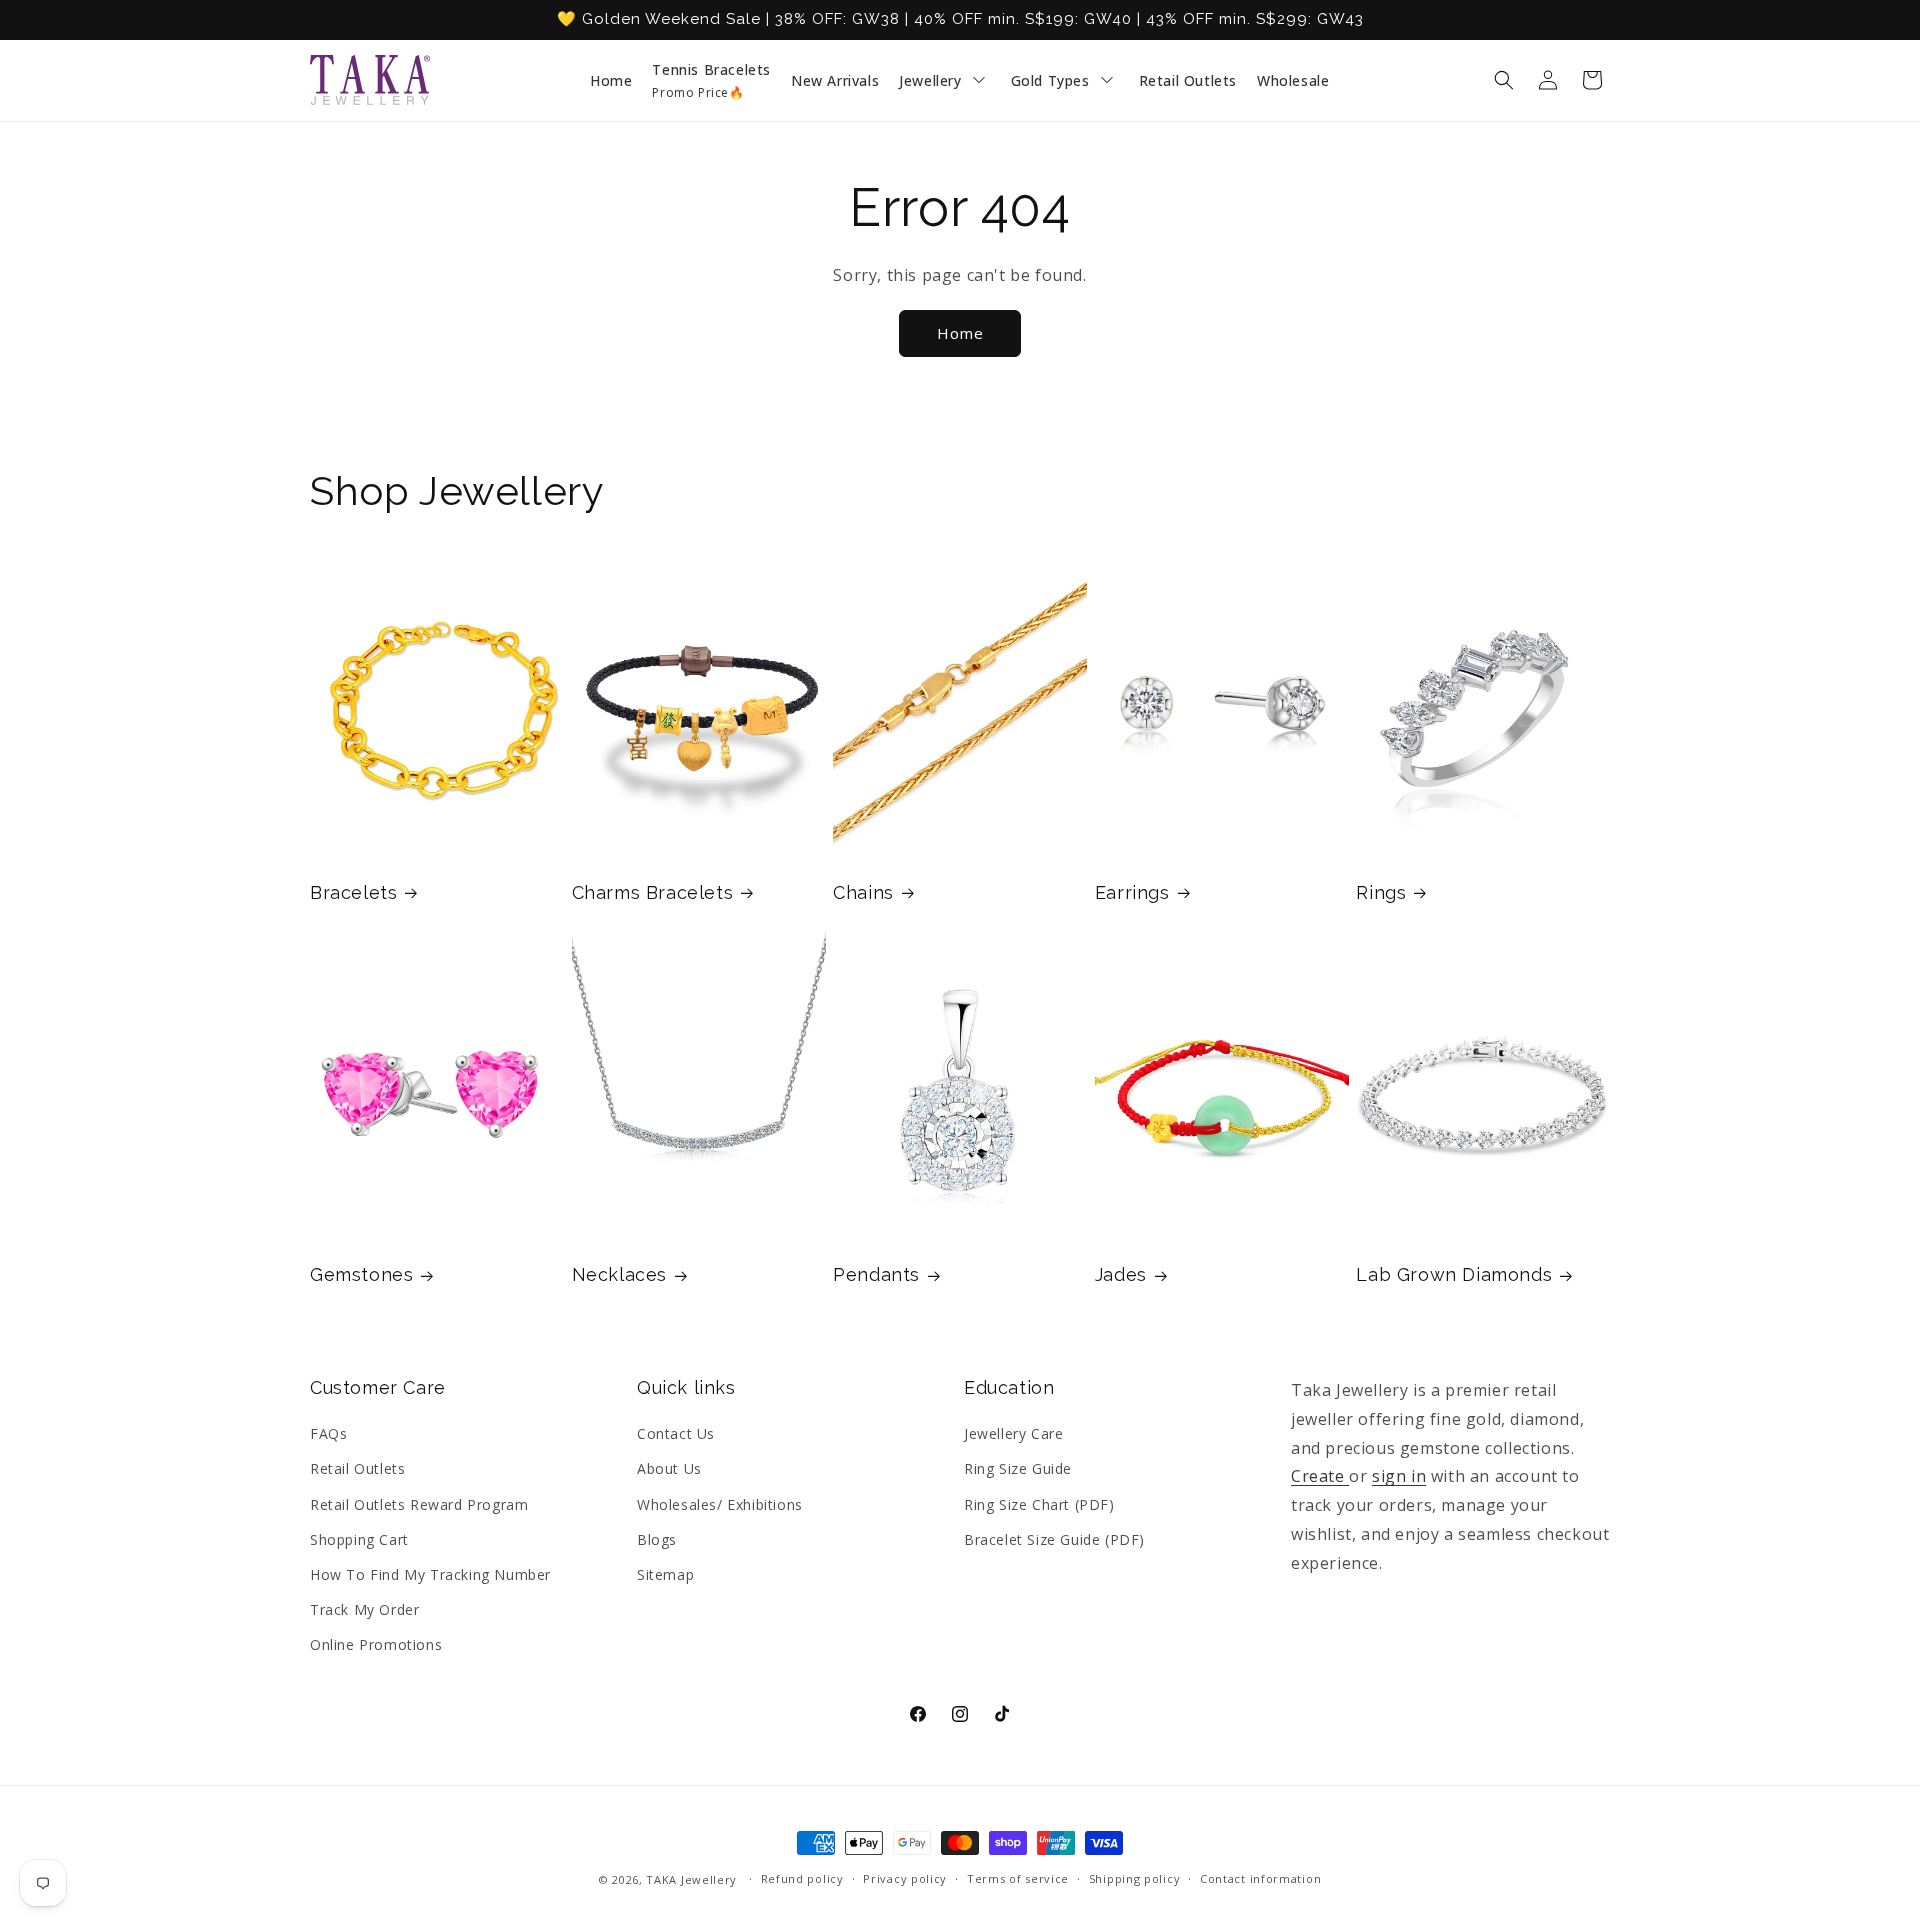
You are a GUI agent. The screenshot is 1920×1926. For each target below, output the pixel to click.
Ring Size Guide (1018, 1468)
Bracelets (353, 892)
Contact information (1260, 1878)
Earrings (1132, 892)
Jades (1121, 1274)
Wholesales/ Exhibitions (720, 1504)
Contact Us (676, 1433)
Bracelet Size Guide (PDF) (1054, 1539)
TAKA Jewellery (691, 1879)
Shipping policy (1135, 1878)
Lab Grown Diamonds (1454, 1274)
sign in (1399, 1476)
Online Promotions (376, 1644)
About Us (669, 1468)
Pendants (876, 1274)
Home (960, 333)
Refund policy (802, 1878)
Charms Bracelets (653, 892)
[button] (1504, 80)
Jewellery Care (1013, 1433)
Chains (863, 892)
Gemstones (361, 1274)
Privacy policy (905, 1878)
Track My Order (364, 1609)
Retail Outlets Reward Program (419, 1504)
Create (1320, 1476)
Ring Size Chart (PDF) (1039, 1504)
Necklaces (619, 1274)
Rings (1381, 892)
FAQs (328, 1433)
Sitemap (665, 1574)
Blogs (657, 1539)
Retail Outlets (357, 1468)
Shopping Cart (359, 1539)
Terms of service (1018, 1878)
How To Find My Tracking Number (430, 1574)
